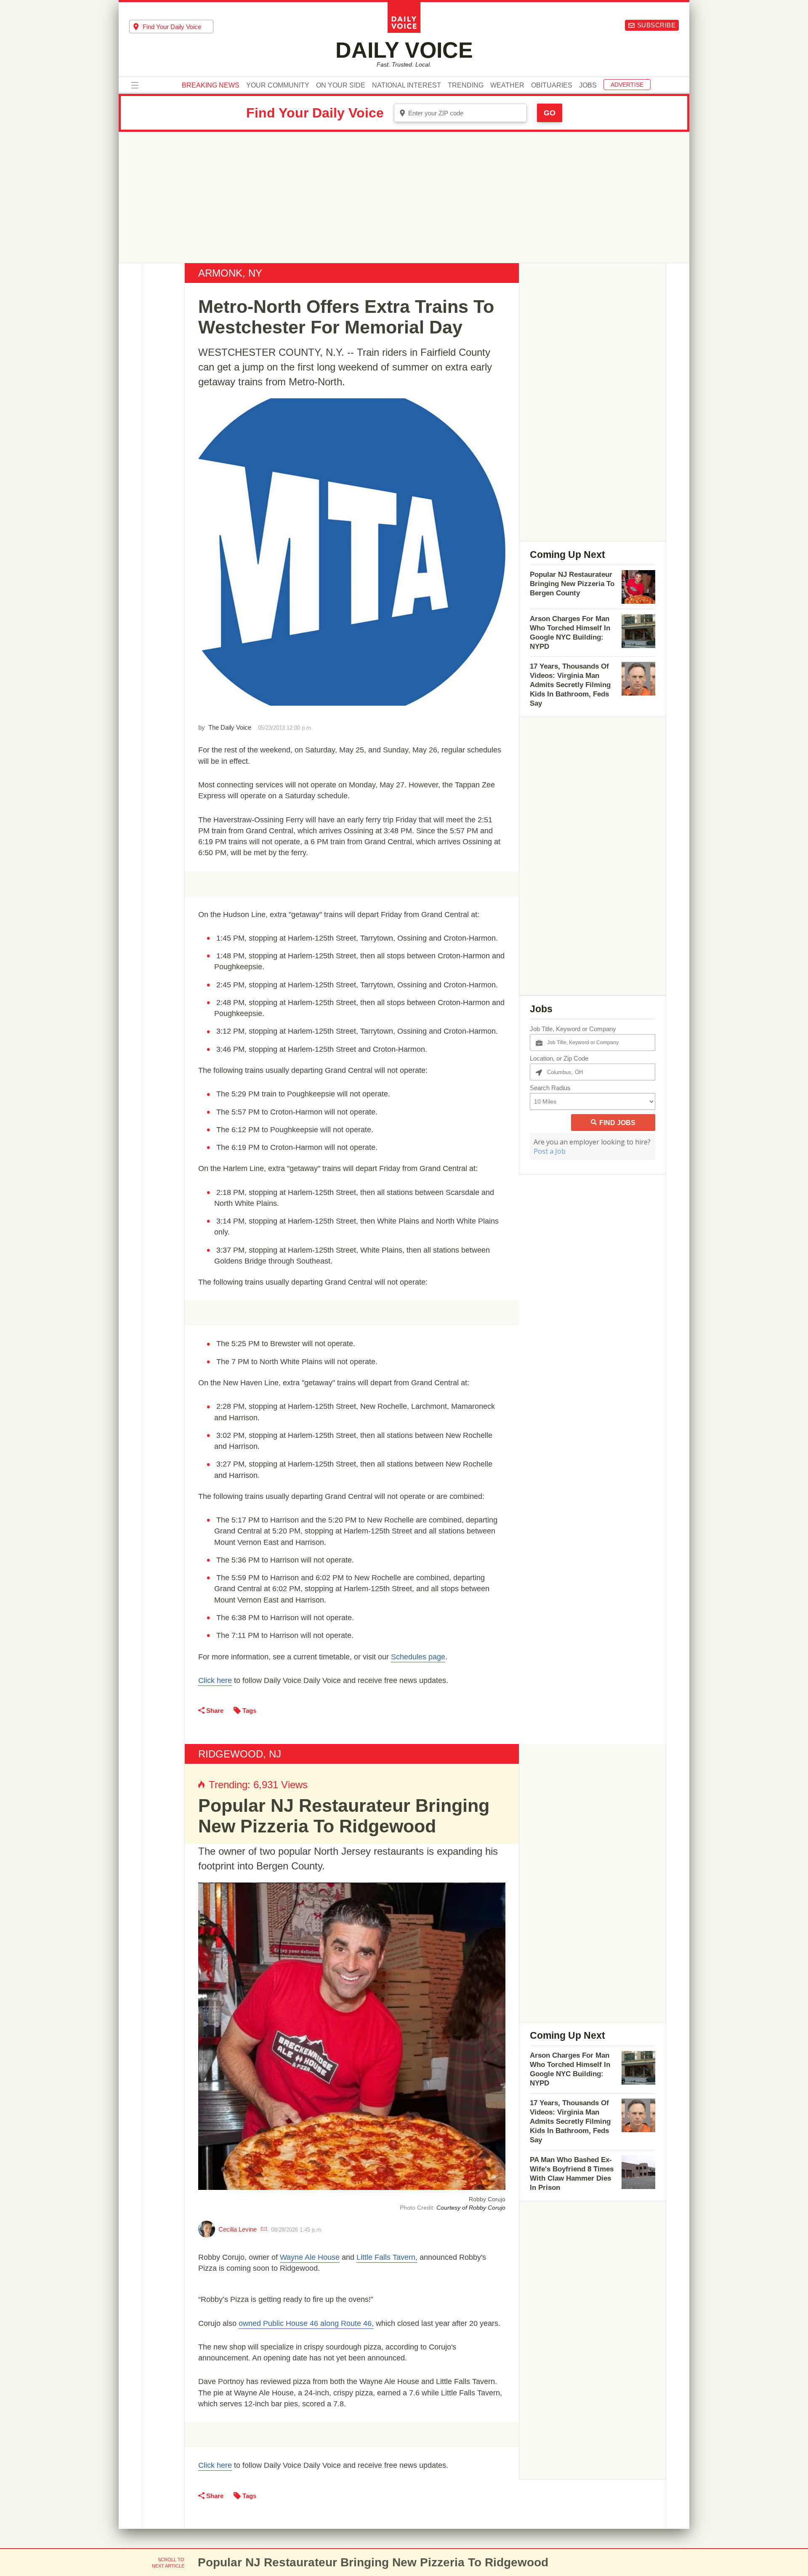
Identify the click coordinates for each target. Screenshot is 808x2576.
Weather (507, 85)
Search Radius (550, 1088)
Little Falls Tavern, (387, 2257)
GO (550, 113)
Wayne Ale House (310, 2257)
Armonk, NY (230, 273)
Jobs (588, 85)
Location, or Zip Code (559, 1058)
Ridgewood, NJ (240, 1754)
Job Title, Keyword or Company (573, 1029)
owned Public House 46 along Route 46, (306, 2323)
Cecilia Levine (238, 2229)
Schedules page (418, 1657)
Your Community (278, 85)
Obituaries (552, 85)
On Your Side (341, 85)
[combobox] (171, 27)
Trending (466, 85)
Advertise (627, 85)
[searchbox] (178, 27)
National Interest (407, 85)
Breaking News (211, 85)
